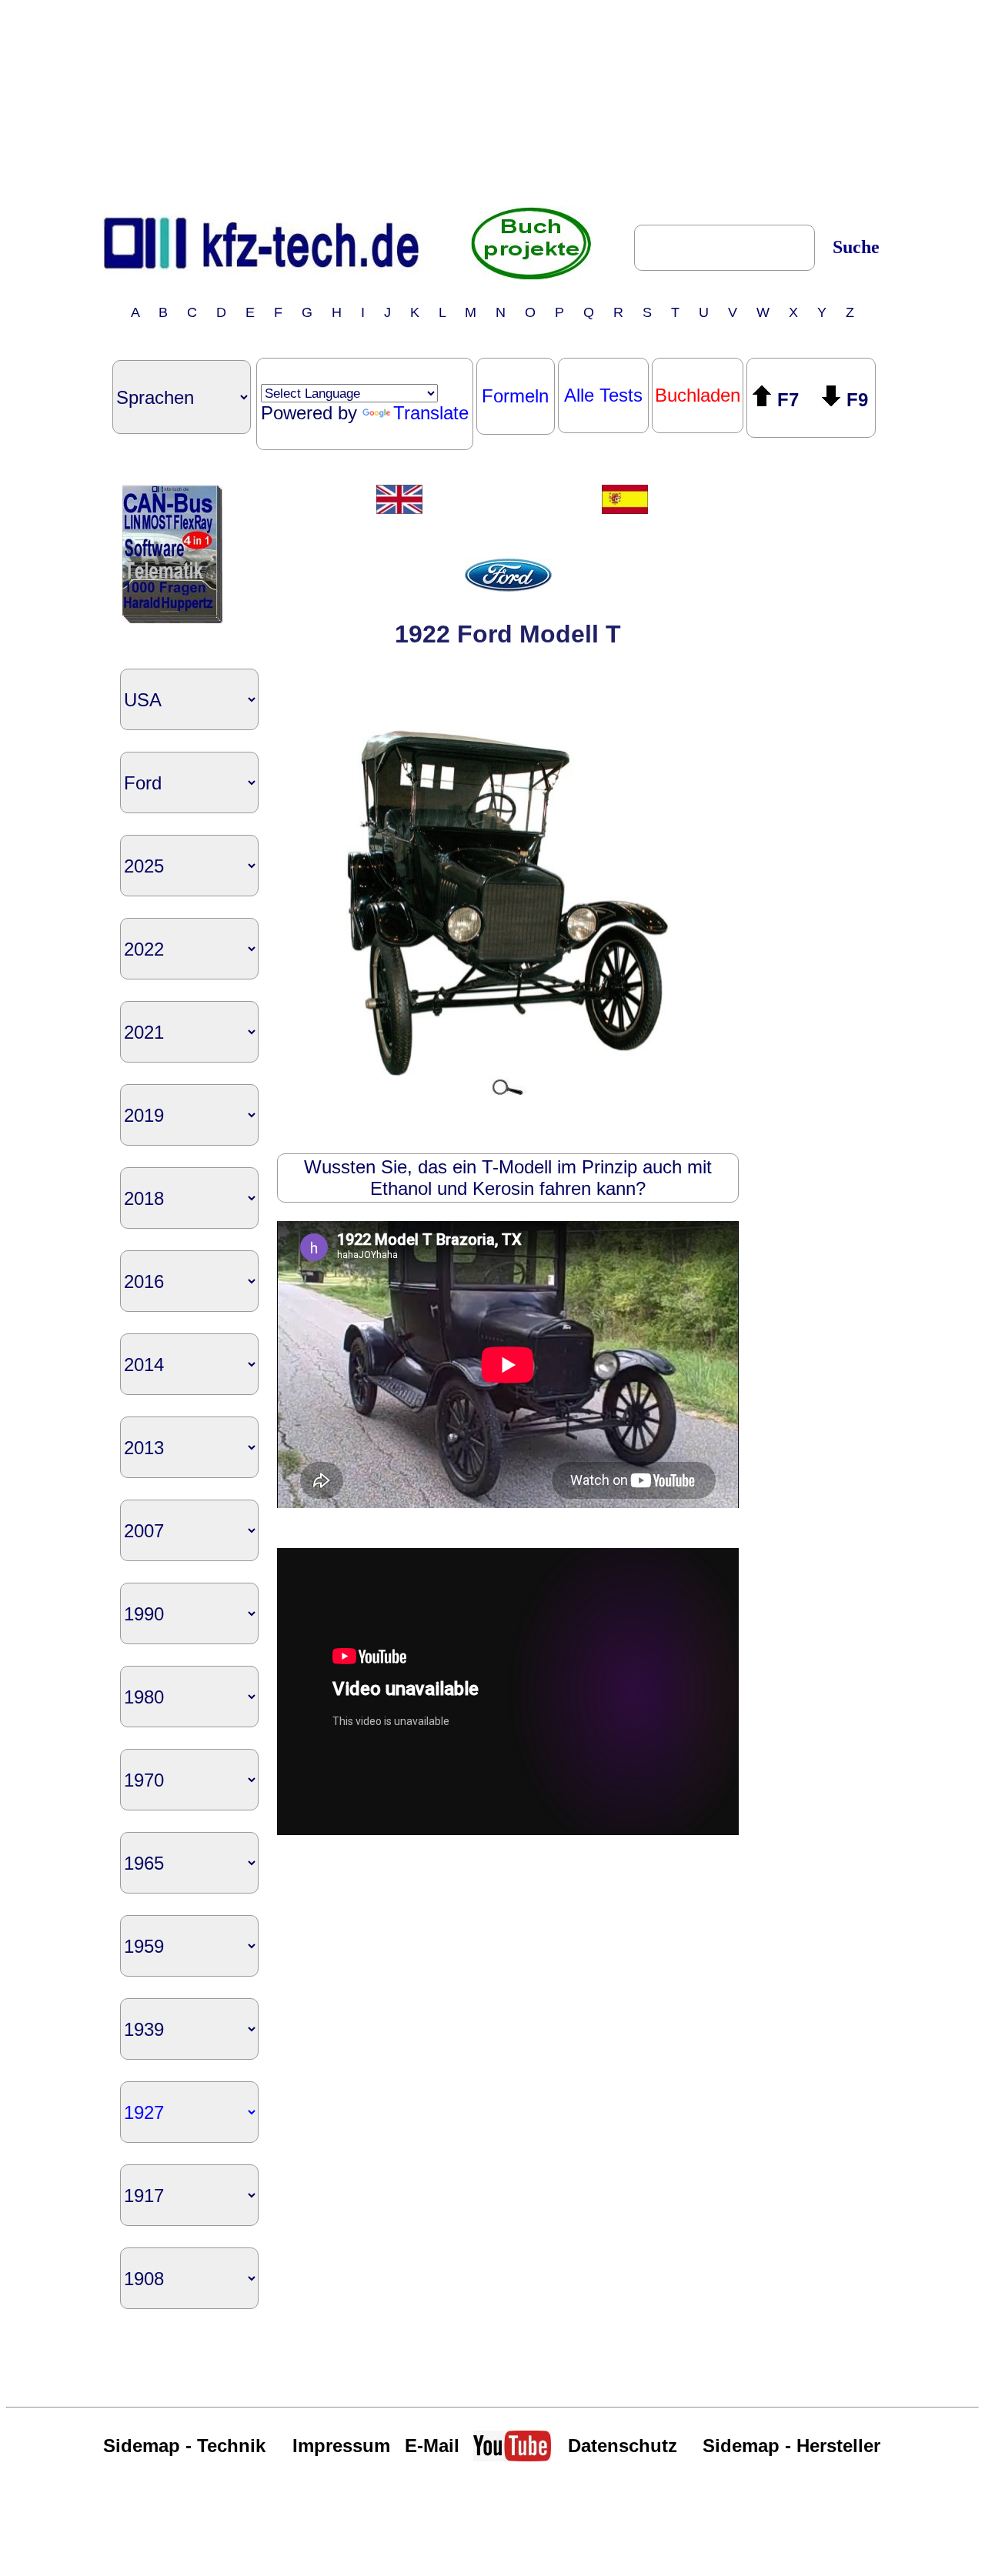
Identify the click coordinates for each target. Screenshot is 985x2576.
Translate (431, 413)
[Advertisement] (492, 102)
